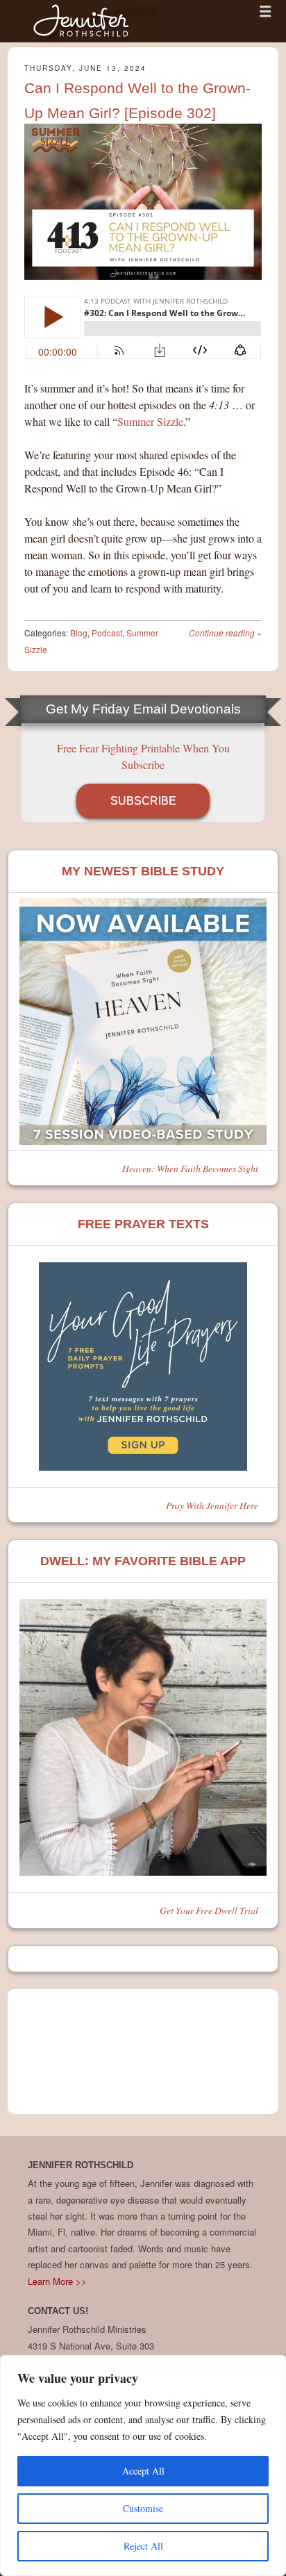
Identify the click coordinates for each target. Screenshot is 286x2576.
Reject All (143, 2546)
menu (265, 11)
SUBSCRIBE (143, 801)
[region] (143, 2466)
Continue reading (225, 633)
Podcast (107, 633)
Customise (143, 2508)
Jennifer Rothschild (84, 21)
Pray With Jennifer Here (212, 1505)
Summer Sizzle (150, 421)
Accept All (143, 2471)
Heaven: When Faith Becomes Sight (190, 1168)
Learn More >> (57, 2281)
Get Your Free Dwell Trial (209, 1910)
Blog (79, 633)
